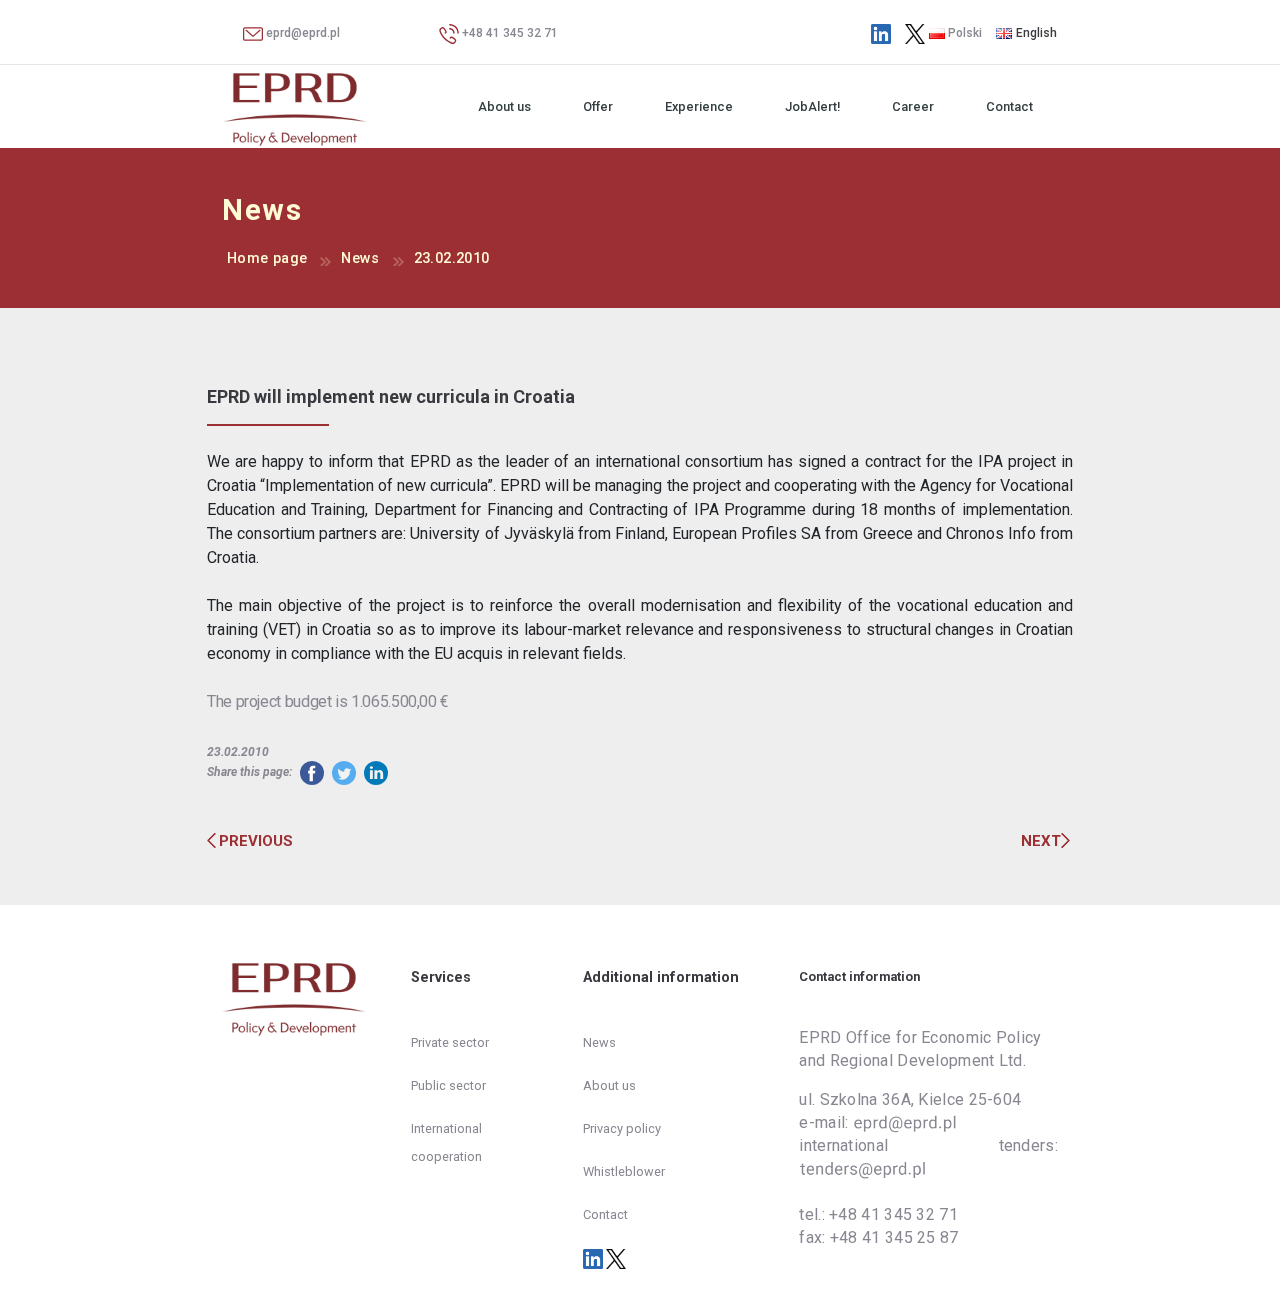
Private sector (450, 1042)
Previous (256, 841)
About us (504, 106)
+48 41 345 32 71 (508, 33)
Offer (598, 106)
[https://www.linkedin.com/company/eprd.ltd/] (881, 33)
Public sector (448, 1085)
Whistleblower (624, 1171)
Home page (267, 258)
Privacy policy (622, 1128)
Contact (1009, 106)
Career (913, 106)
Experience (699, 106)
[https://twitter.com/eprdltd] (915, 33)
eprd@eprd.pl (301, 33)
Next (1041, 841)
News (360, 258)
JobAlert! (812, 106)
